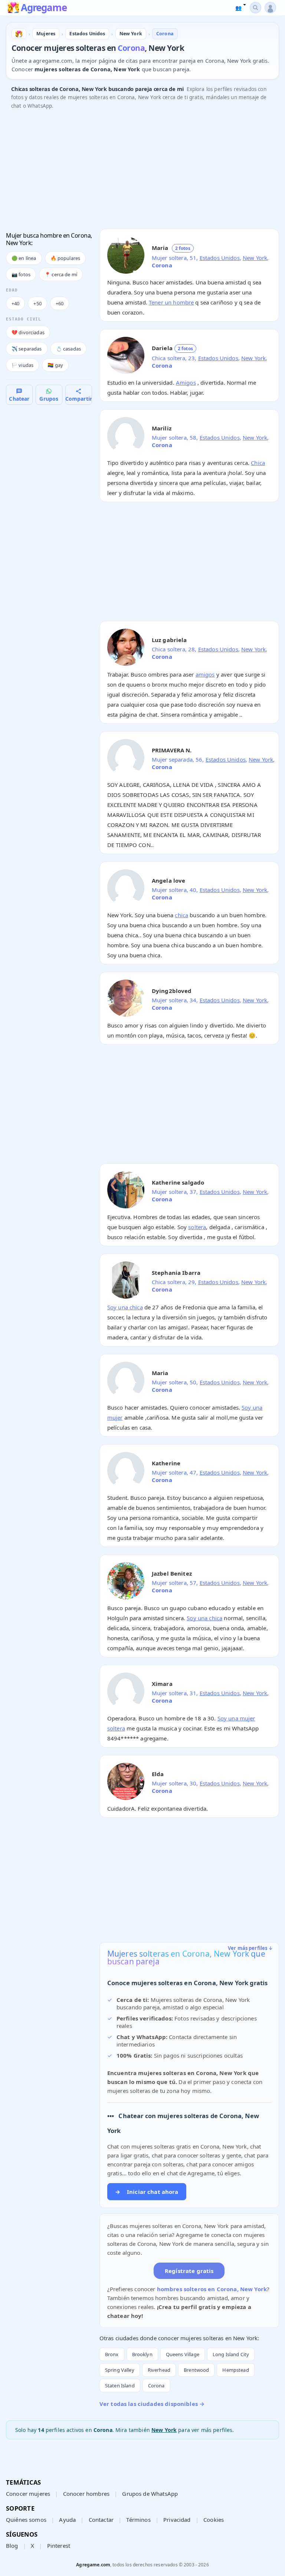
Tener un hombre (171, 302)
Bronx (112, 2354)
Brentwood (196, 2370)
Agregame (44, 8)
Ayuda (67, 2520)
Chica (258, 463)
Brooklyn (142, 2354)
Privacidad (177, 2520)
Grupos (49, 399)
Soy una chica (125, 1307)
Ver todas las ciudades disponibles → (152, 2404)
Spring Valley (120, 2370)
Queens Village (183, 2354)
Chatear (19, 399)
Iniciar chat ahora (147, 2192)
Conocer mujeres (28, 2494)
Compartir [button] (79, 399)
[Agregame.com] (19, 34)
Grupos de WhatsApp (150, 2494)
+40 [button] (15, 303)
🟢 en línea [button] (24, 258)
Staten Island (120, 2386)
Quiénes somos (26, 2520)
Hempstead (235, 2370)
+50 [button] (37, 303)
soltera (197, 1227)
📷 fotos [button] (21, 274)
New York (255, 258)
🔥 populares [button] (65, 258)
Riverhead (159, 2370)
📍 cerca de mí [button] (61, 274)
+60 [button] (60, 303)
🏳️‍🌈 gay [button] (55, 365)
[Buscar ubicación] (255, 8)
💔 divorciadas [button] (28, 332)
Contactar (101, 2520)
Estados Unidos (220, 258)
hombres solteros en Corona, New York (212, 2289)
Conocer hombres (86, 2494)
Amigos (186, 382)
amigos (205, 674)
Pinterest (59, 2546)
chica (181, 915)
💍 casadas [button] (68, 349)
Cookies (214, 2520)
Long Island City (231, 2354)
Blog (12, 2546)
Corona (156, 2386)
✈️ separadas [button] (27, 349)
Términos (138, 2520)
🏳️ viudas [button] (22, 365)
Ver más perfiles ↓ (250, 1948)
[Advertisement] (142, 171)
